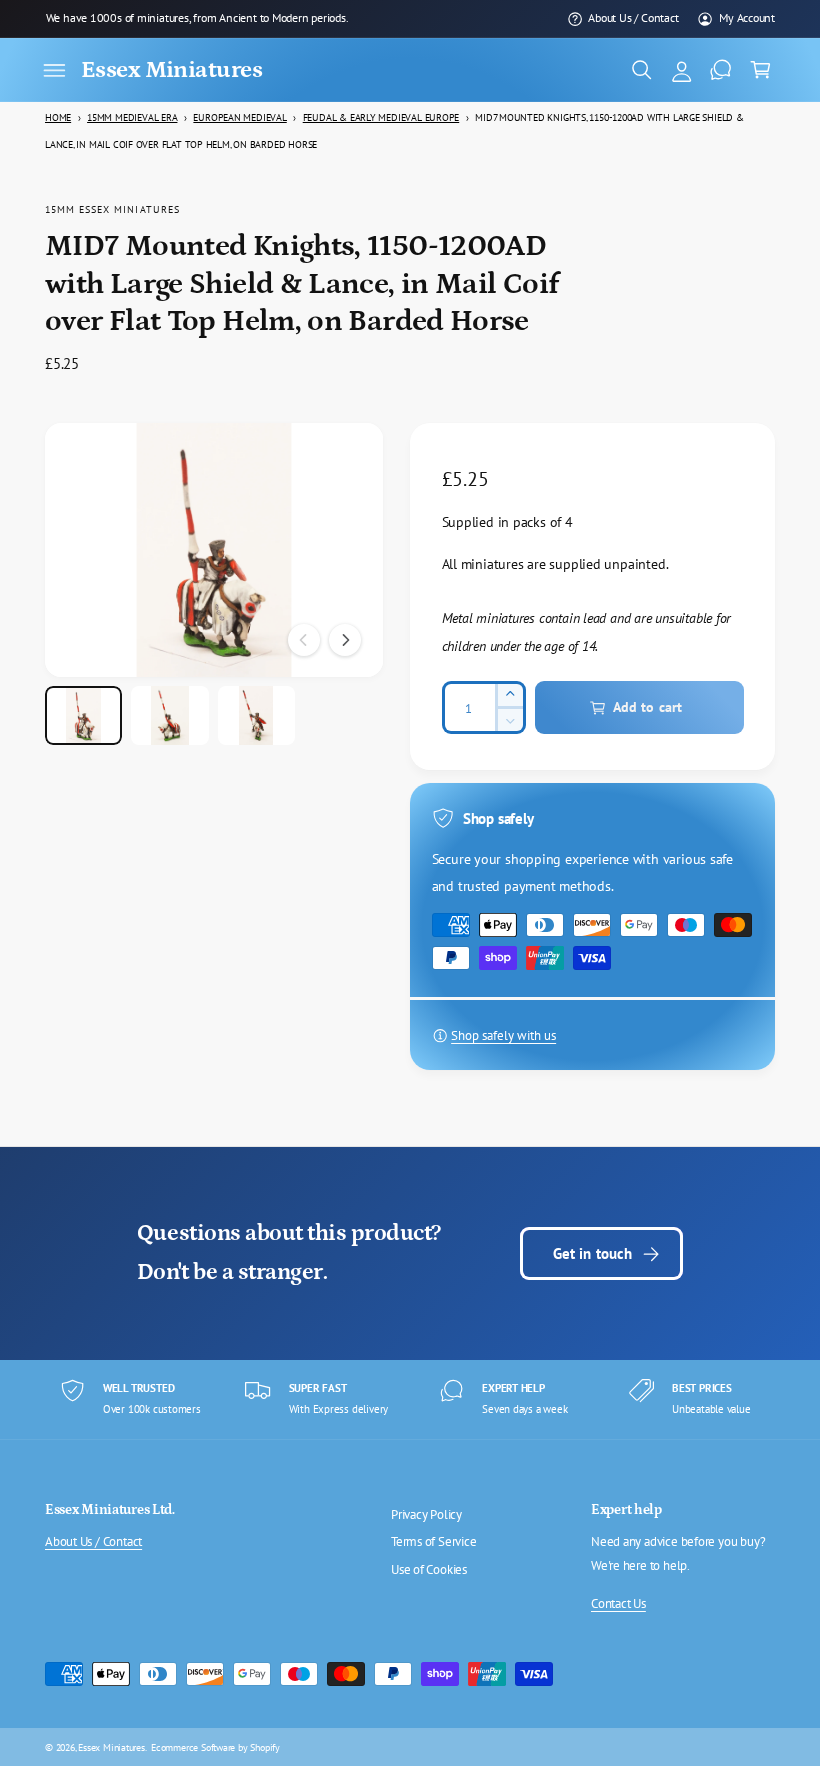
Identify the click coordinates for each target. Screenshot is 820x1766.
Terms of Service (434, 1541)
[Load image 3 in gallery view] (256, 715)
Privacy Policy (426, 1514)
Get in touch (593, 1253)
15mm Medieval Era (132, 117)
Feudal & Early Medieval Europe (381, 117)
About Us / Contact (633, 17)
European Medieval (239, 117)
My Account (747, 17)
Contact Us (618, 1603)
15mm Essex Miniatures (112, 209)
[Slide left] (304, 640)
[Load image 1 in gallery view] (83, 715)
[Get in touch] (721, 70)
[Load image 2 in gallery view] (169, 715)
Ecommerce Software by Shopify (215, 1747)
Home (58, 117)
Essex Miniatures (111, 1747)
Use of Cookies (429, 1569)
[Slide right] (345, 640)
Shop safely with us (503, 1035)
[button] (54, 70)
